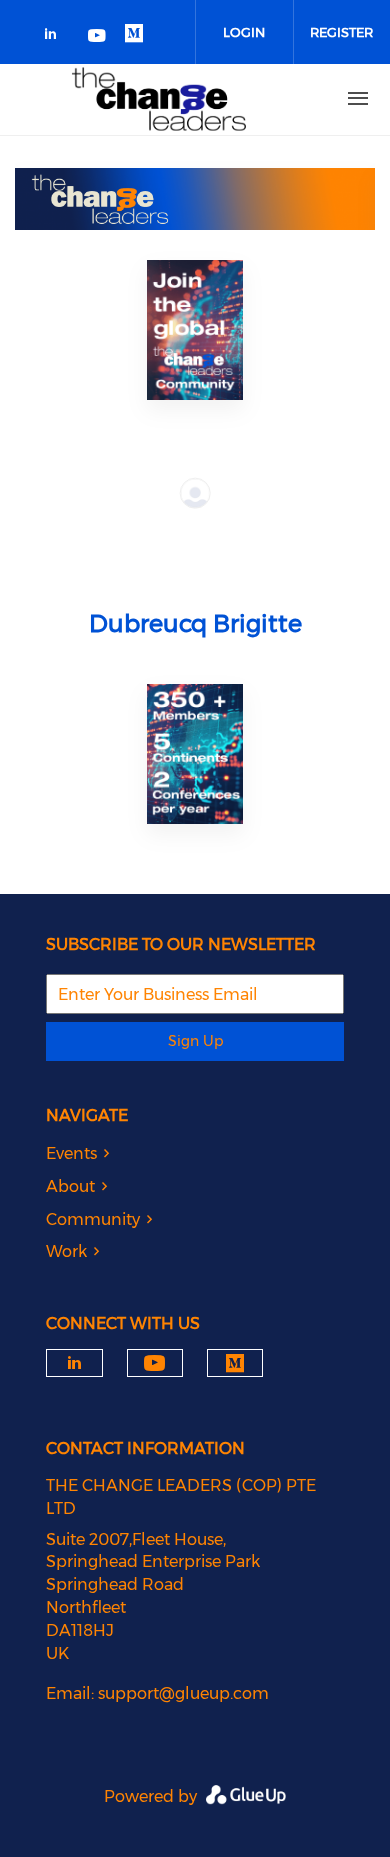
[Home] (159, 99)
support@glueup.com (183, 1693)
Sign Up (195, 1041)
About (70, 1186)
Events (71, 1153)
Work (66, 1251)
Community (93, 1219)
